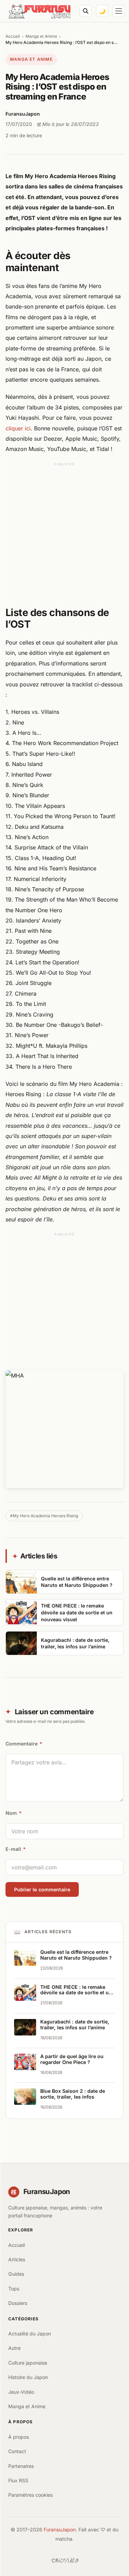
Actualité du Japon (30, 2334)
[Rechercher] (86, 11)
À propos (19, 2437)
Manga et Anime (41, 36)
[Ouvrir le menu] (119, 11)
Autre (14, 2348)
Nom (14, 1813)
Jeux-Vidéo (21, 2392)
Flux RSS (18, 2480)
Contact (17, 2451)
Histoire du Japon (28, 2377)
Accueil (13, 36)
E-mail (16, 1849)
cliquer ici (18, 428)
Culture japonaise (28, 2363)
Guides (16, 2274)
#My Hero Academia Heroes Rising (44, 1516)
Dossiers (18, 2303)
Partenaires (21, 2466)
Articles (17, 2259)
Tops (14, 2289)
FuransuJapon (60, 2529)
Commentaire (24, 1744)
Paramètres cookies (30, 2495)
